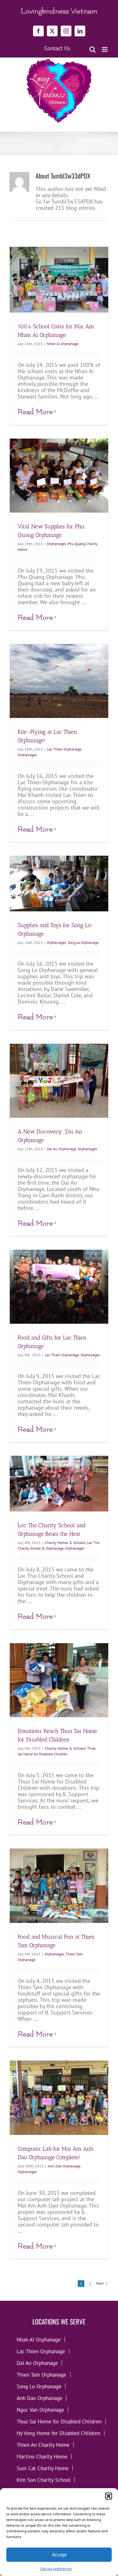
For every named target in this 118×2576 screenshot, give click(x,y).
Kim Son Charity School (44, 2480)
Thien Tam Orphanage (42, 2375)
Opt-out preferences (56, 2569)
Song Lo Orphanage (83, 942)
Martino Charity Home (42, 2456)
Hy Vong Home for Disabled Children (59, 2433)
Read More (35, 412)
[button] (109, 2496)
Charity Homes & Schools (65, 1543)
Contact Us (57, 48)
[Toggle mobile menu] (105, 49)
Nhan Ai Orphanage (63, 344)
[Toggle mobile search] (93, 49)
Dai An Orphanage (62, 1149)
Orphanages (56, 544)
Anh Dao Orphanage (64, 2166)
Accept (59, 2555)
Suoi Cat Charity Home (43, 2468)
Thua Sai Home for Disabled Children (59, 2421)
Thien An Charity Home (43, 2445)
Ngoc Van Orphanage (40, 2410)
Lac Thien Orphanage (64, 749)
